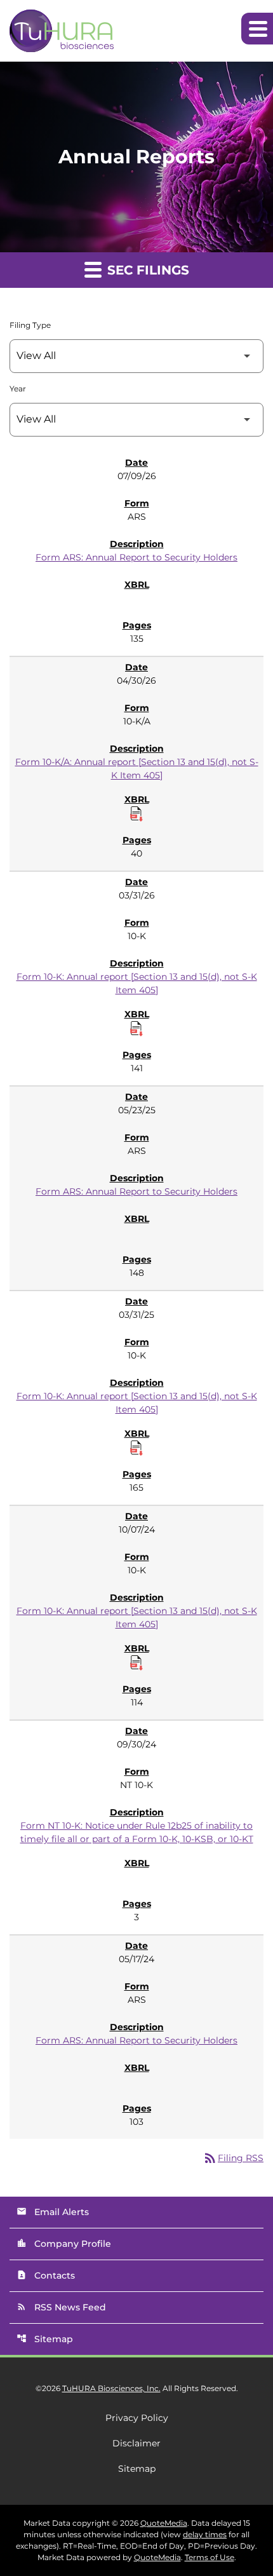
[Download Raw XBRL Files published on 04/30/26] (136, 814)
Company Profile (64, 2244)
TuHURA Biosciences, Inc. (111, 2388)
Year (18, 389)
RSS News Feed (61, 2307)
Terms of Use (210, 2557)
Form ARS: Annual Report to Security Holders (136, 557)
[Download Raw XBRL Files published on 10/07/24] (136, 1663)
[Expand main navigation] (257, 29)
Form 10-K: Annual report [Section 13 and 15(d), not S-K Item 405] (137, 983)
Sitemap (45, 2339)
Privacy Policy (137, 2418)
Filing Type (30, 325)
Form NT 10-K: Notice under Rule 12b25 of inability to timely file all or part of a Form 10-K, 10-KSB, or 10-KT (137, 1832)
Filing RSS (233, 2158)
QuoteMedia (164, 2523)
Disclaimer (136, 2443)
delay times (205, 2534)
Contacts (46, 2275)
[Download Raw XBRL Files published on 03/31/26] (136, 1029)
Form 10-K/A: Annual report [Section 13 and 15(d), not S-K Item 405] (137, 769)
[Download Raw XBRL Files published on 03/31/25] (136, 1448)
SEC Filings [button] (146, 270)
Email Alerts (53, 2212)
